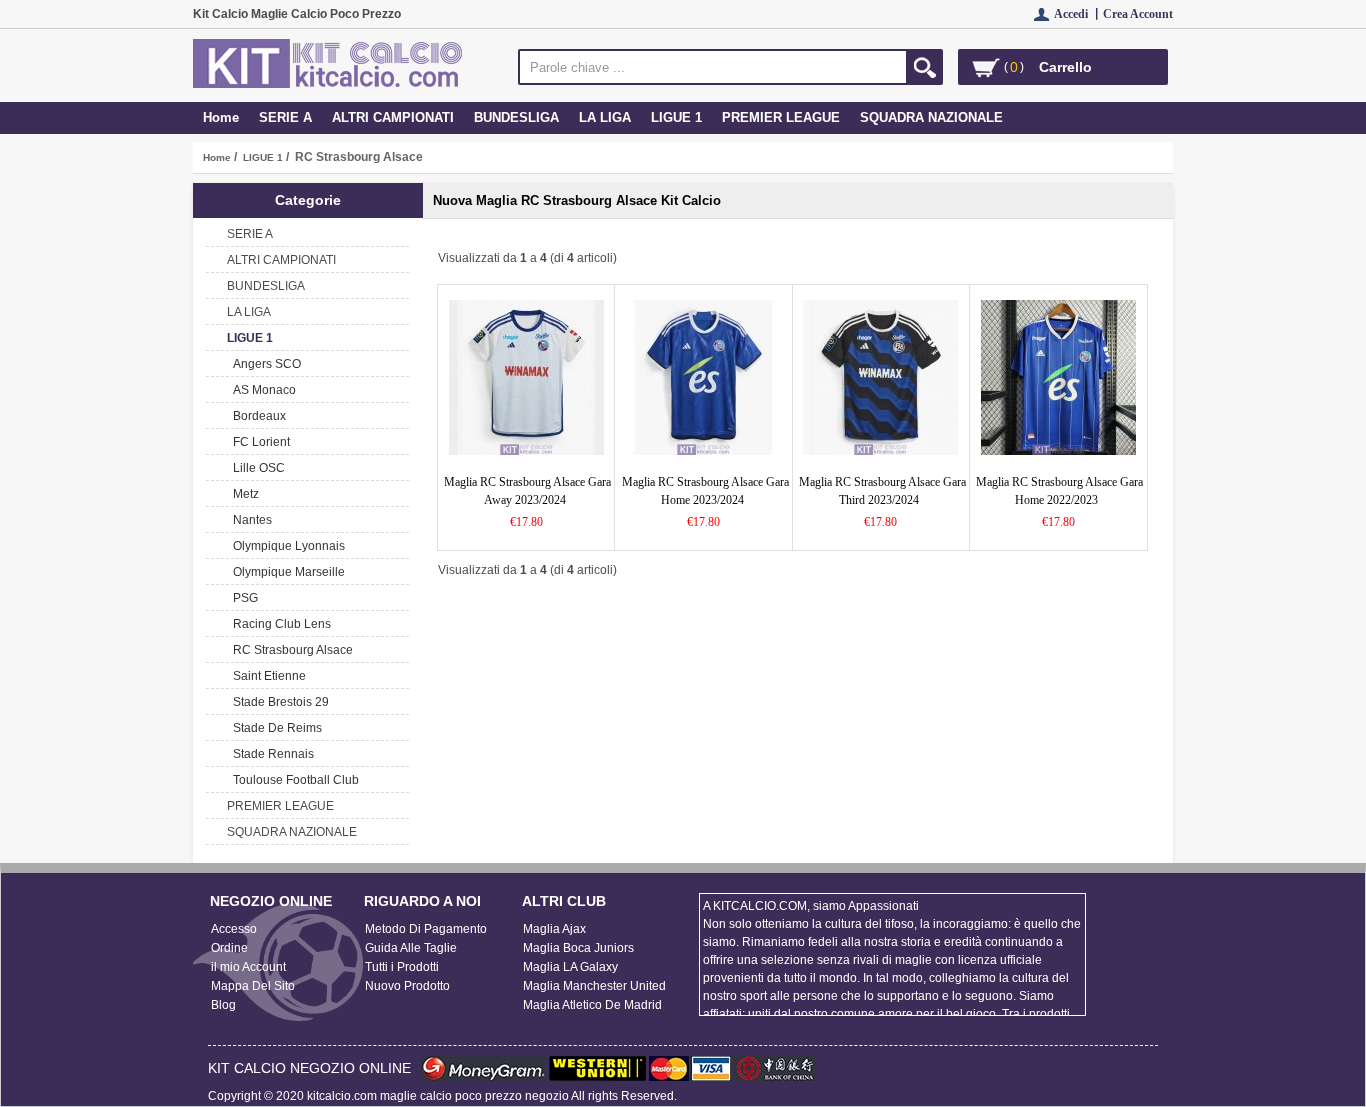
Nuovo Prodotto (407, 986)
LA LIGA (605, 117)
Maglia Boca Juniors (578, 948)
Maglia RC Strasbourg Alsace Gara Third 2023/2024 (882, 491)
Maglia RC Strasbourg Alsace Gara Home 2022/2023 (1059, 491)
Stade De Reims (274, 728)
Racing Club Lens (279, 624)
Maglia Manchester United (594, 986)
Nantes (249, 520)
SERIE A (285, 117)
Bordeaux (256, 416)
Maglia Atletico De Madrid (592, 1005)
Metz (243, 494)
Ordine (229, 948)
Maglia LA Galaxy (570, 967)
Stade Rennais (270, 754)
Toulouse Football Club (293, 780)
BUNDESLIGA (516, 117)
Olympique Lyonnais (286, 546)
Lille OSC (256, 468)
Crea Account (1138, 14)
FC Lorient (258, 442)
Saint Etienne (266, 676)
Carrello (1065, 67)
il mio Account (248, 967)
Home (221, 117)
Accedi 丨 (1078, 14)
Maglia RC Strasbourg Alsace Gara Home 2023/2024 (705, 491)
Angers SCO (264, 364)
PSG (242, 598)
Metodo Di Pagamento (426, 929)
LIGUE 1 (263, 157)
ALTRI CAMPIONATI (393, 117)
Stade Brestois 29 (278, 702)
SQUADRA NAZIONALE (931, 117)
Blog (223, 1005)
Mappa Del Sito (253, 986)
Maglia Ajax (554, 929)
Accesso (234, 929)
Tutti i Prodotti (402, 967)
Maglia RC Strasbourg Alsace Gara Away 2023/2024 (527, 491)
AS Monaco (261, 390)
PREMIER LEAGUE (781, 117)
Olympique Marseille (286, 572)
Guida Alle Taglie (411, 948)
